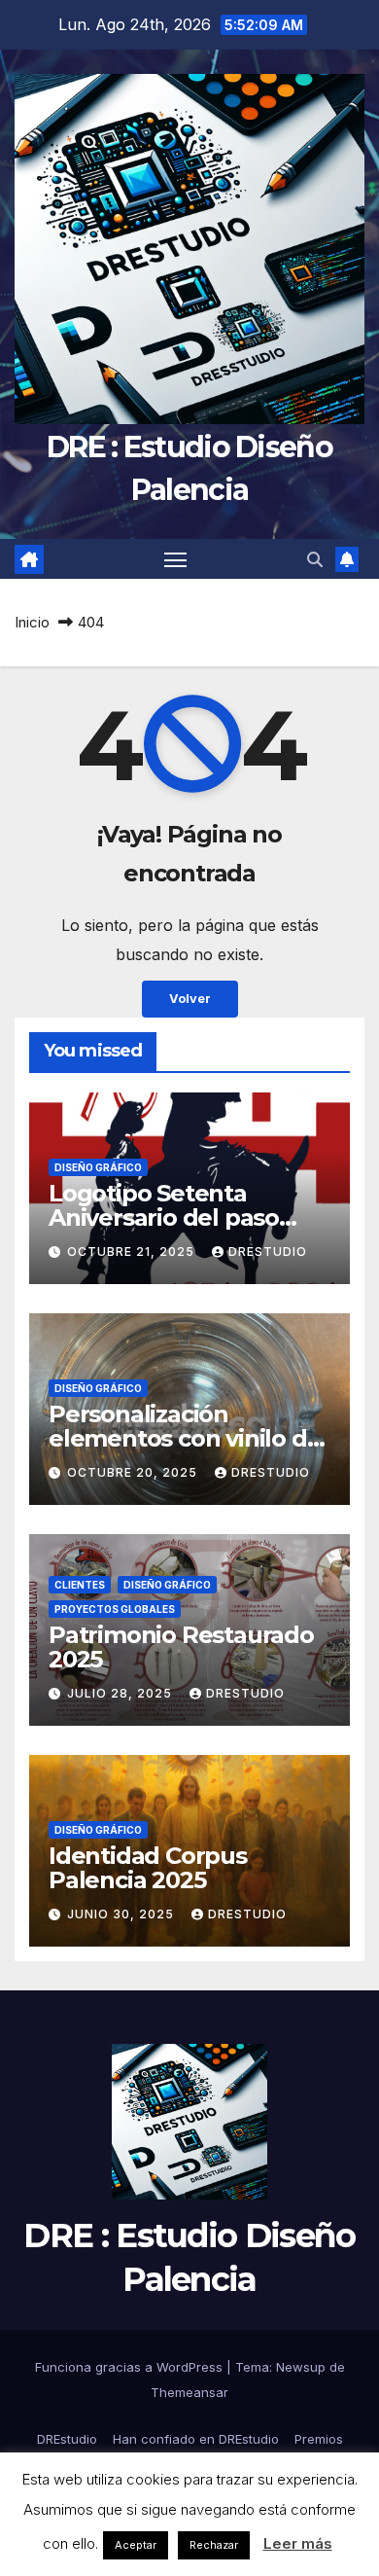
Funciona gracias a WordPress (131, 2367)
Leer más (298, 2543)
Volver (190, 999)
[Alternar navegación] (176, 559)
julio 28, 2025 (121, 1693)
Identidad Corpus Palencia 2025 (148, 1868)
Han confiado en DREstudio (196, 2439)
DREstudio (268, 1252)
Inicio (32, 622)
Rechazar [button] (214, 2545)
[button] (315, 559)
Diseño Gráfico (98, 1167)
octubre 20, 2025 (134, 1472)
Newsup (301, 2367)
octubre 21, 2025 (133, 1252)
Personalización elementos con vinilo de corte (185, 1438)
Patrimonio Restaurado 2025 (181, 1647)
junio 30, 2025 (122, 1914)
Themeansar (189, 2392)
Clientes (80, 1585)
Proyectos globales (115, 1609)
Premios (319, 2439)
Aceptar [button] (136, 2545)
